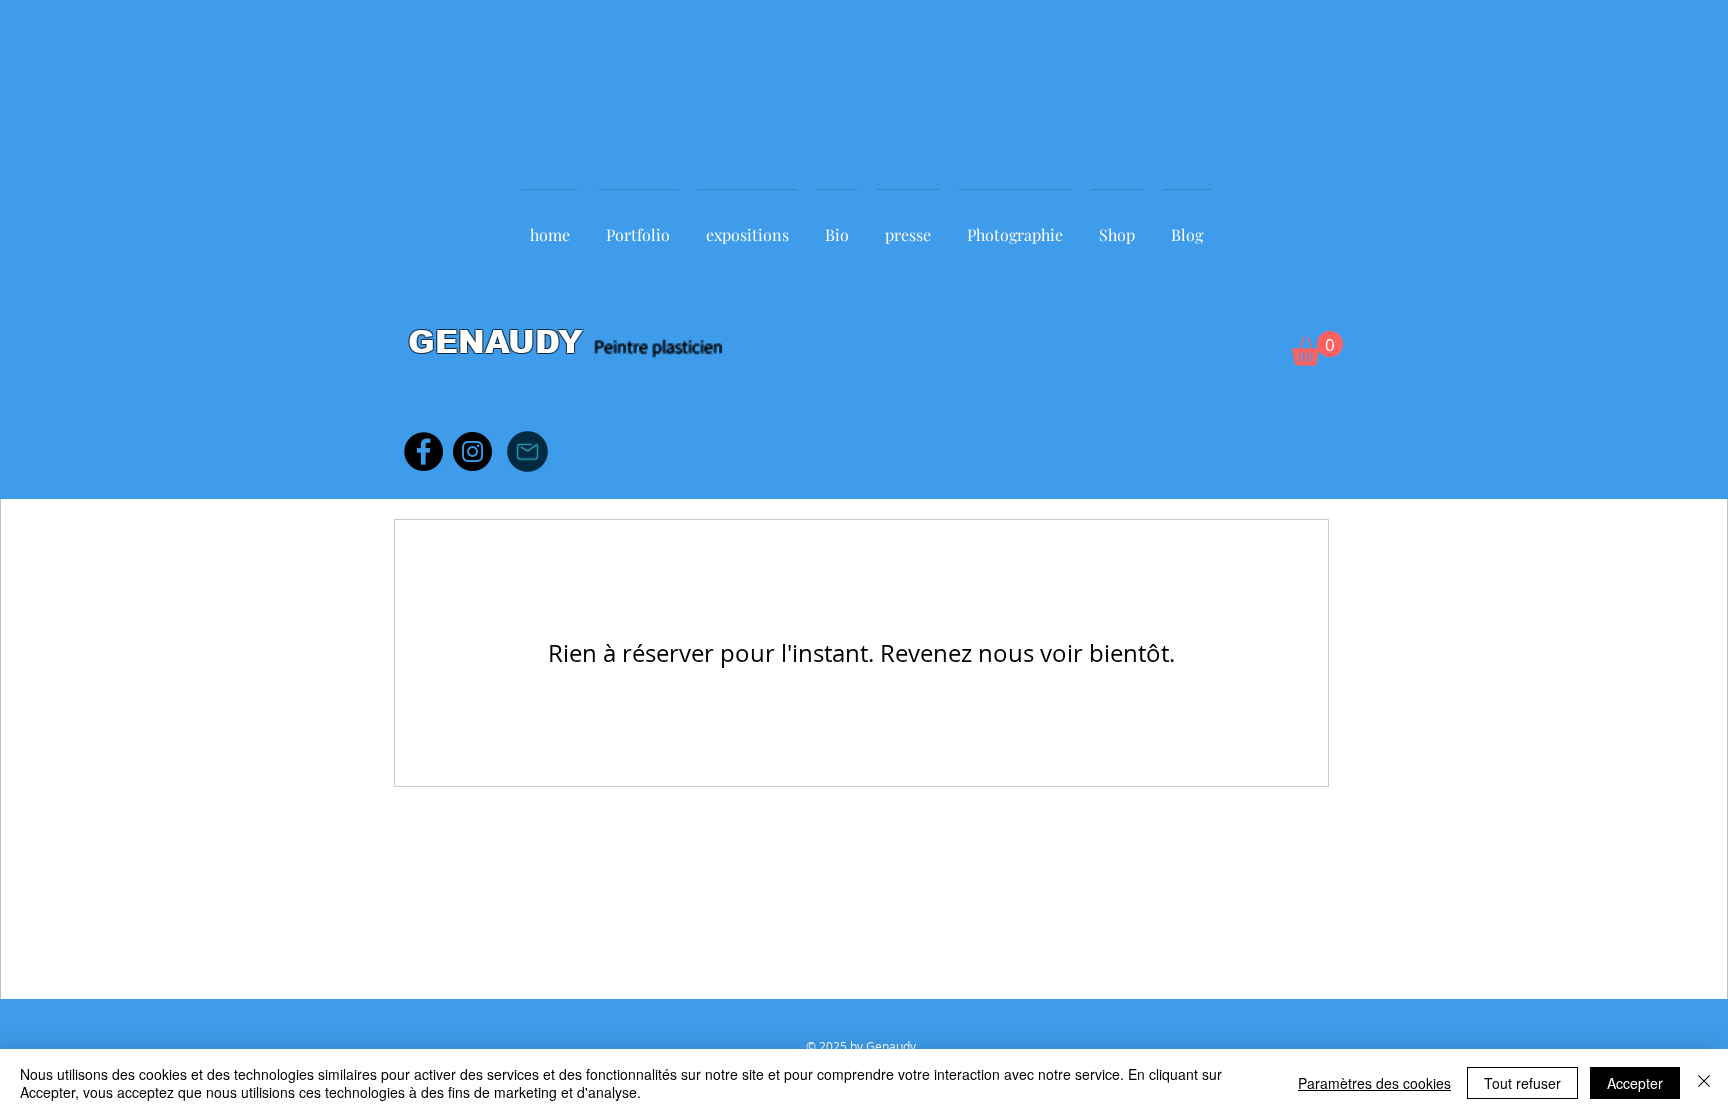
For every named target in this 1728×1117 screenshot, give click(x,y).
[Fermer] (1704, 1083)
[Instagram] (472, 451)
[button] (1317, 348)
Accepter (1635, 1083)
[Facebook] (423, 451)
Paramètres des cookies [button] (1374, 1083)
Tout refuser (1522, 1083)
